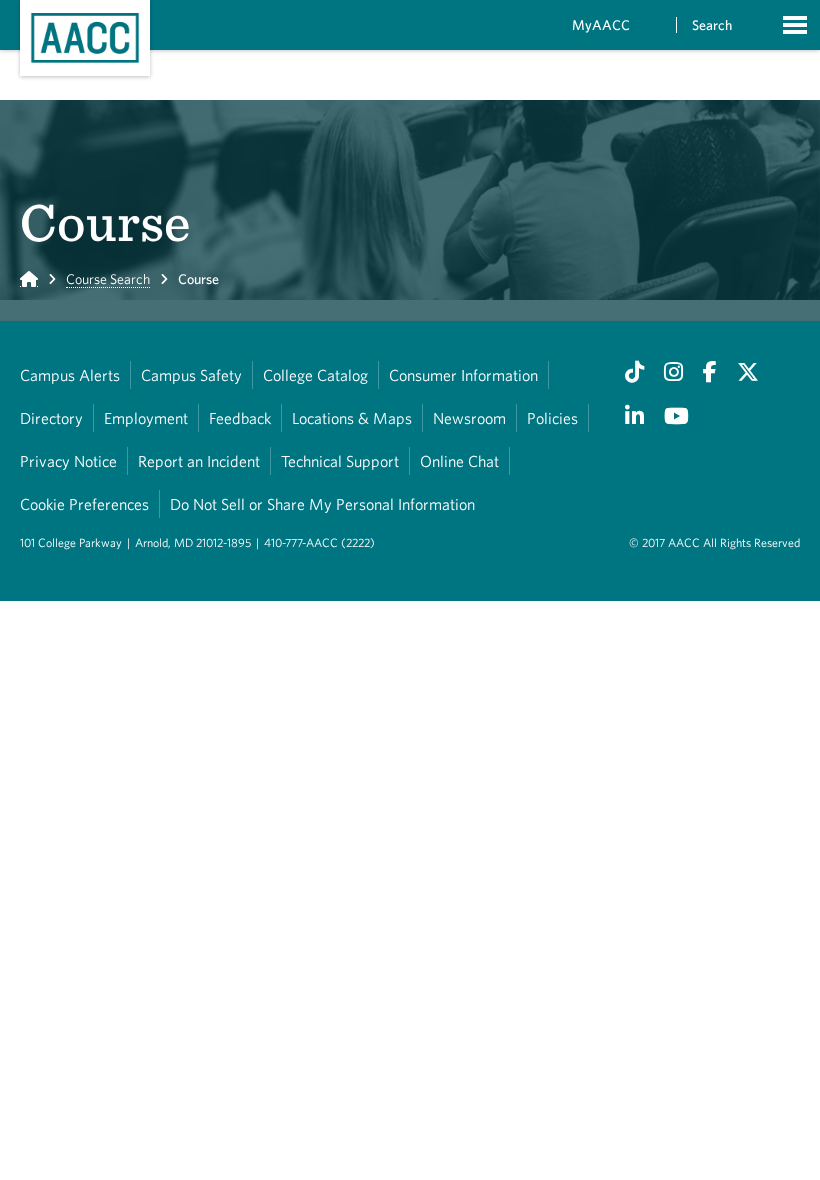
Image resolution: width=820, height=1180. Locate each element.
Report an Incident (199, 461)
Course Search (108, 279)
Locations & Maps (352, 418)
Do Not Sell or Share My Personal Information (322, 504)
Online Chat (459, 461)
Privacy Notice (68, 461)
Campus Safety (191, 375)
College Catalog (315, 375)
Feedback (240, 418)
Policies (552, 418)
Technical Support (340, 461)
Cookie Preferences (84, 504)
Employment (146, 418)
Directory (51, 418)
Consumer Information (463, 375)
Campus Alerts (70, 375)
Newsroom (469, 418)
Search (712, 25)
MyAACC (601, 25)
